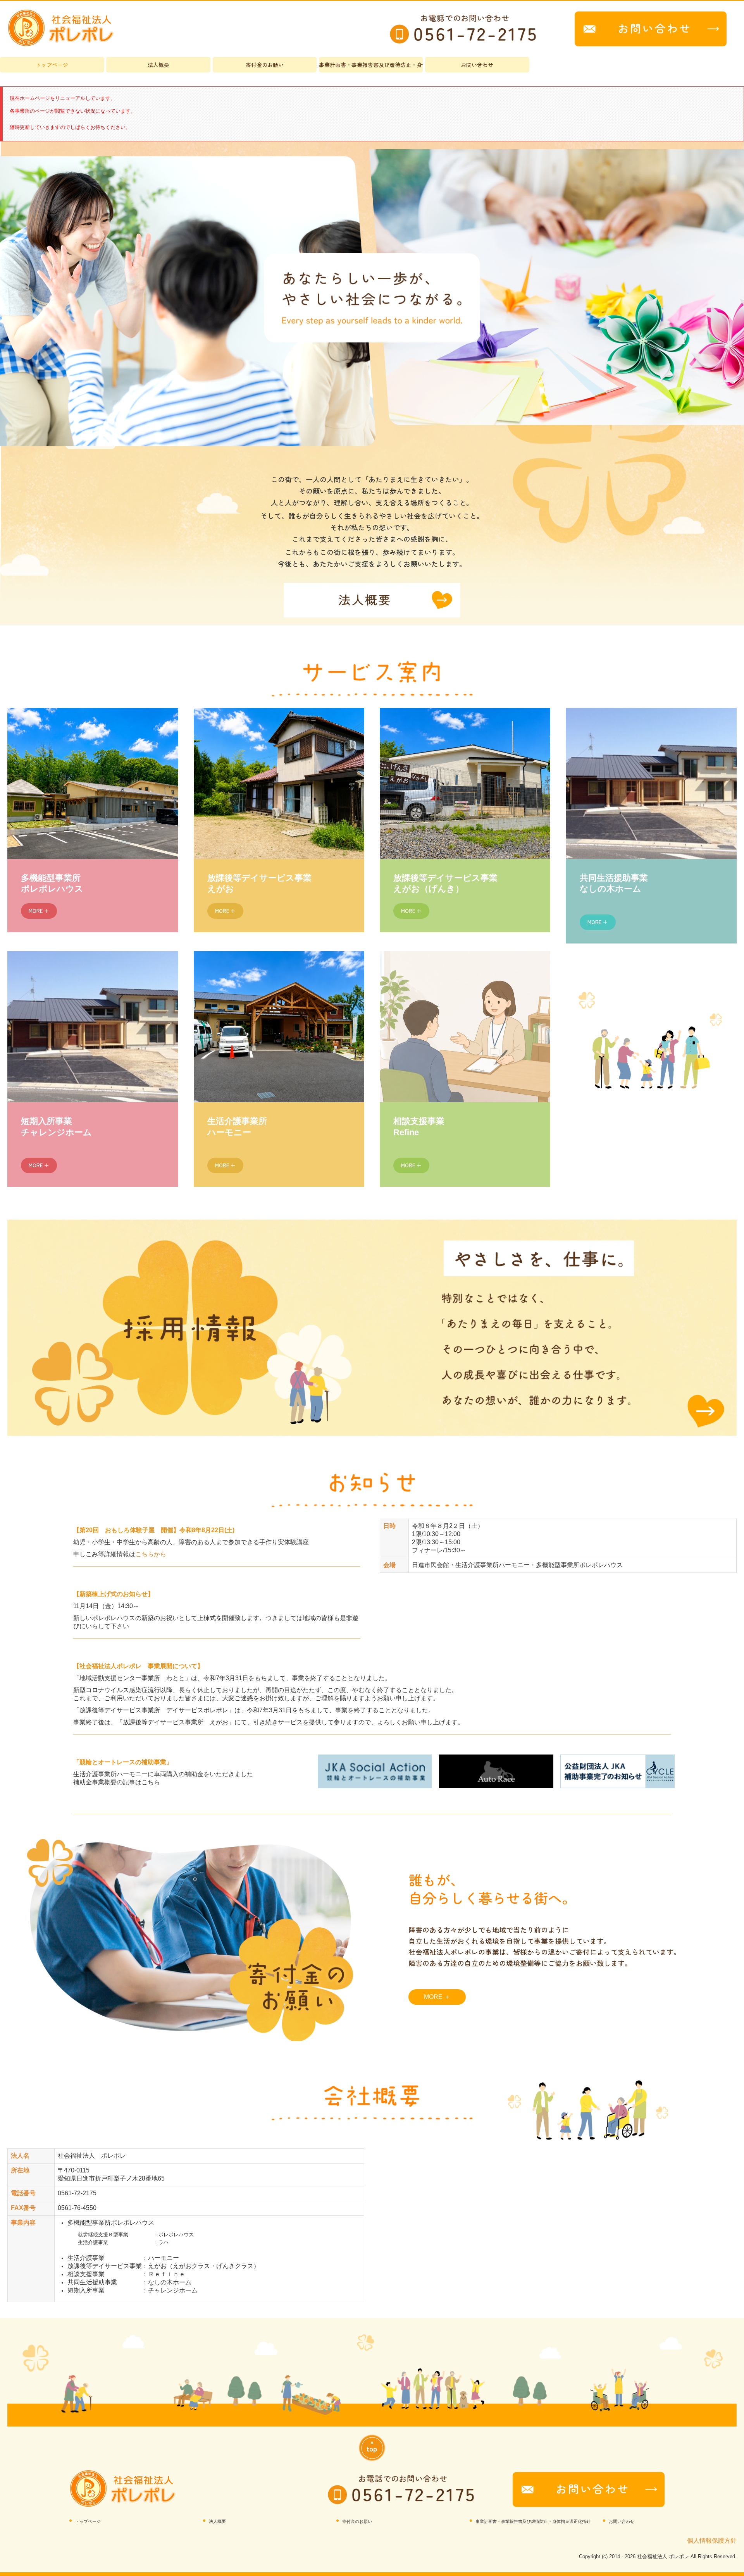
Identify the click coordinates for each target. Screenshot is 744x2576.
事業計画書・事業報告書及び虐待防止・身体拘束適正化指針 (371, 65)
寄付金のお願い (265, 65)
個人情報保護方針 (712, 2541)
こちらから (151, 1554)
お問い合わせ (477, 65)
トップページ (52, 65)
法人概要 (158, 65)
